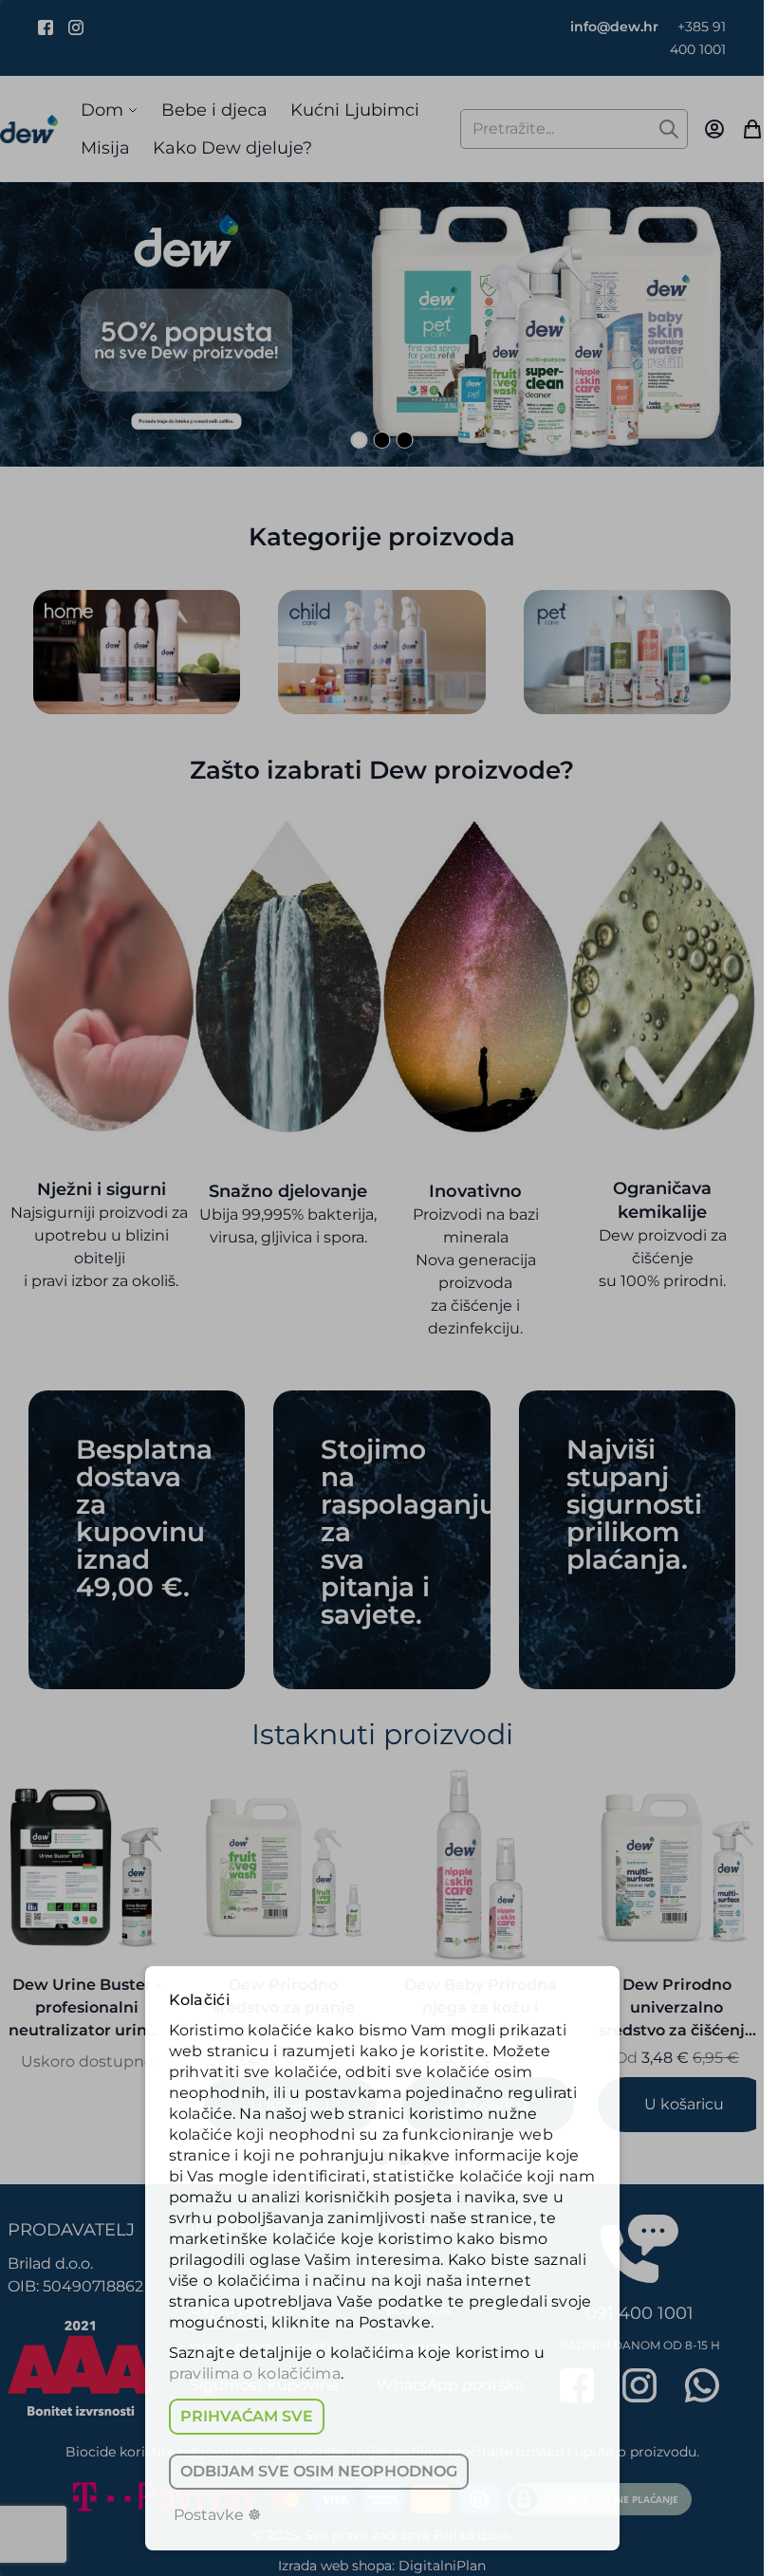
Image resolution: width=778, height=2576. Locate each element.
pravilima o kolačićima (255, 2374)
